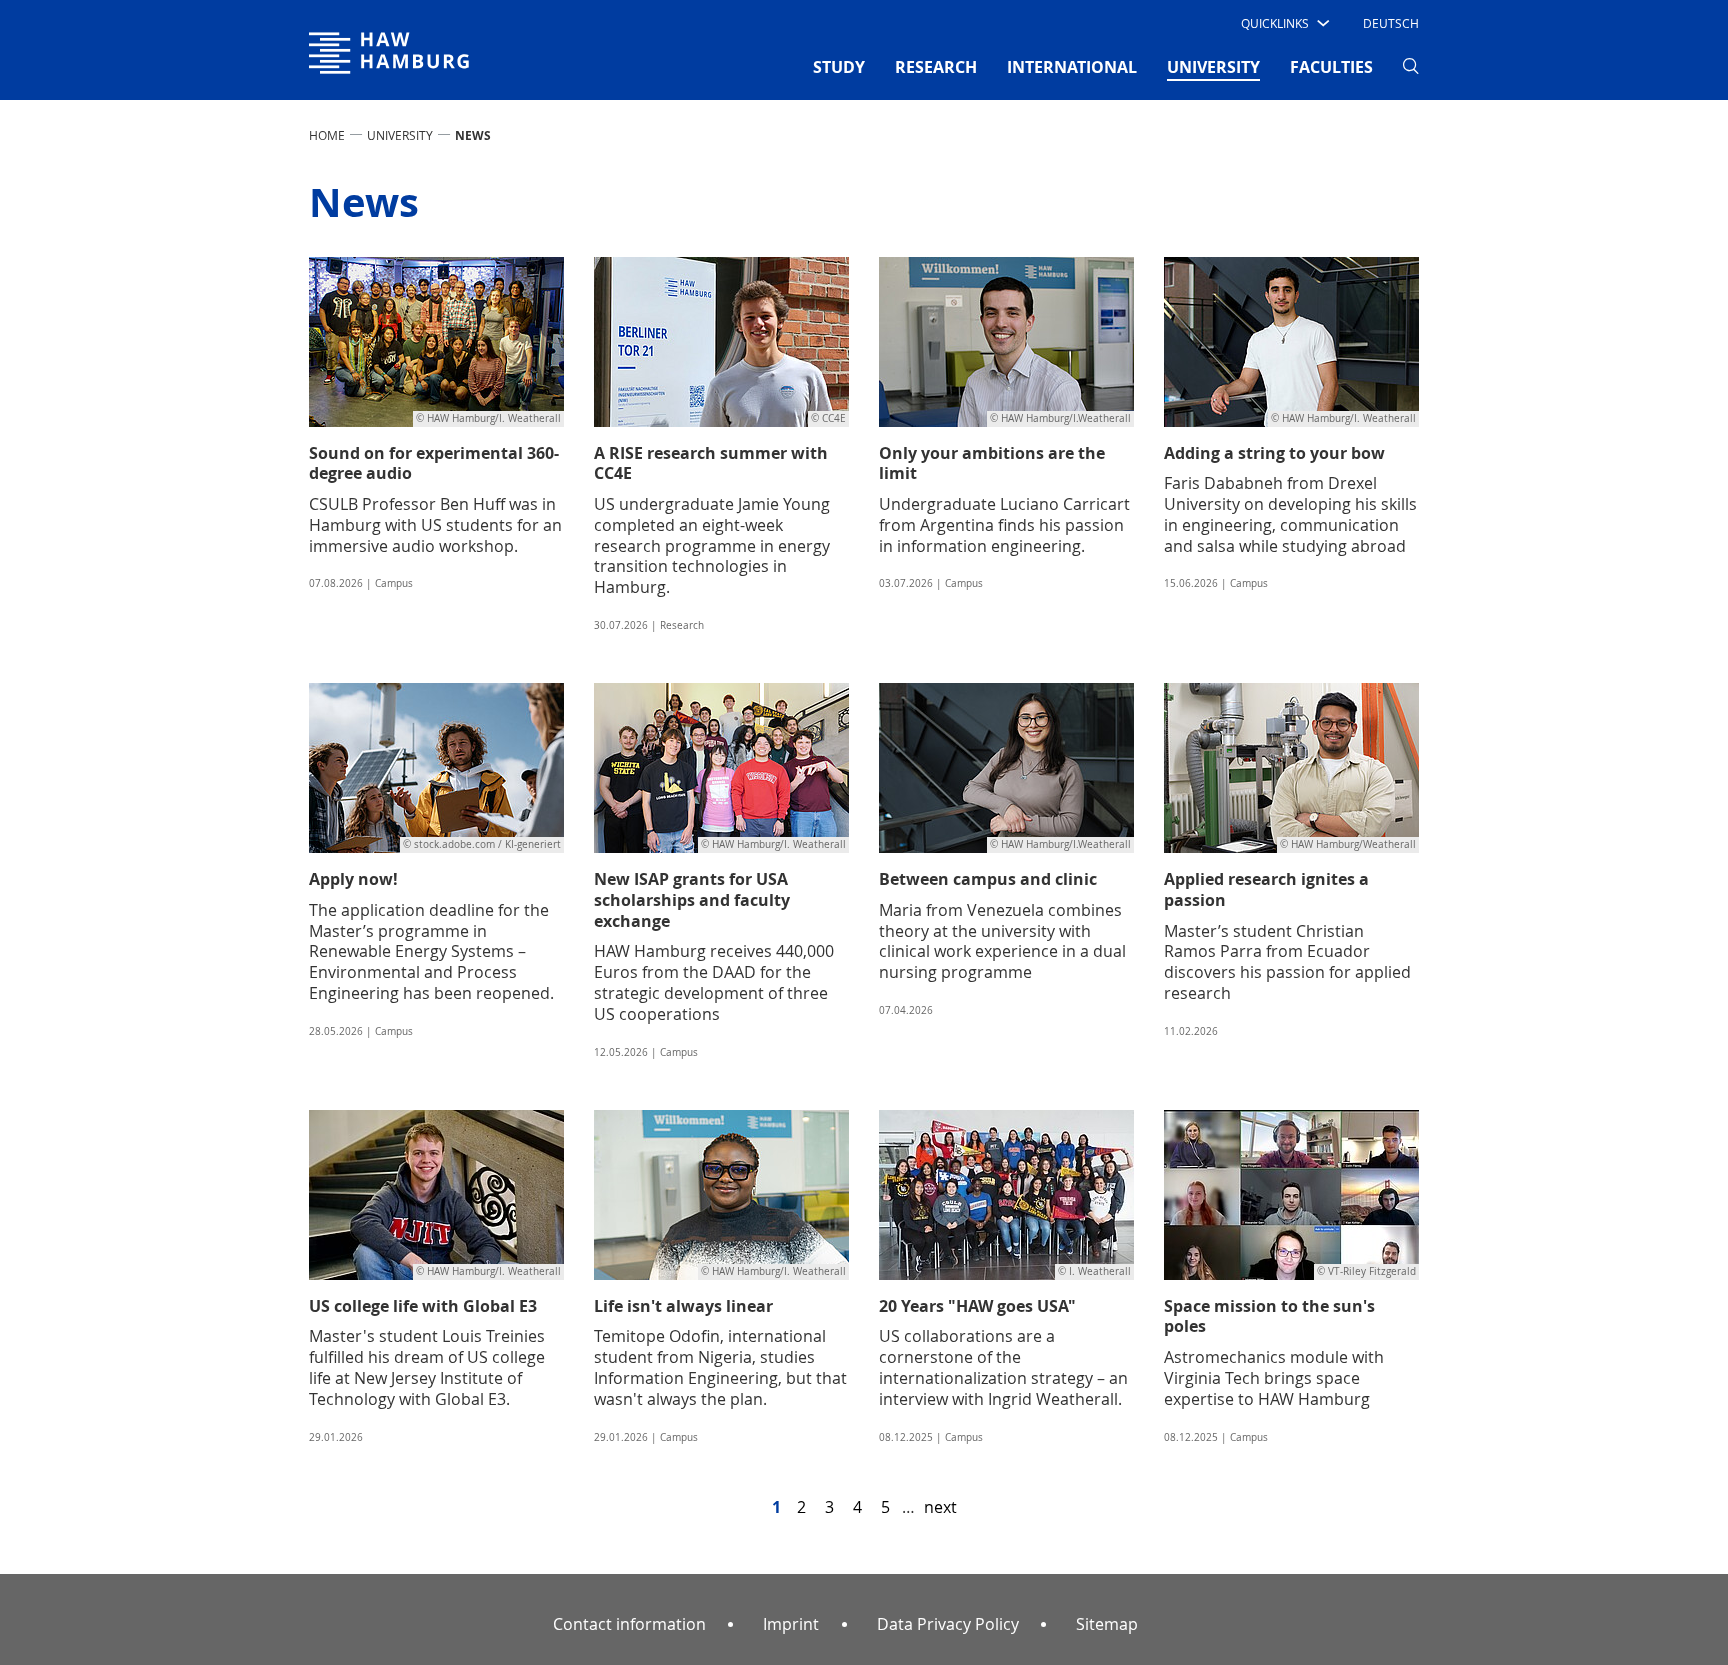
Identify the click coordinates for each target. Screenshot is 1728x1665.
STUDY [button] (839, 67)
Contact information (629, 1624)
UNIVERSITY (400, 135)
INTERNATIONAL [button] (1072, 67)
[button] (1283, 23)
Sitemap (1107, 1624)
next (940, 1507)
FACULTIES (1331, 67)
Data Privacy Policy (948, 1624)
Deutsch (1391, 23)
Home (327, 135)
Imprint (791, 1624)
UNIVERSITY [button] (1213, 66)
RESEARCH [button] (936, 67)
